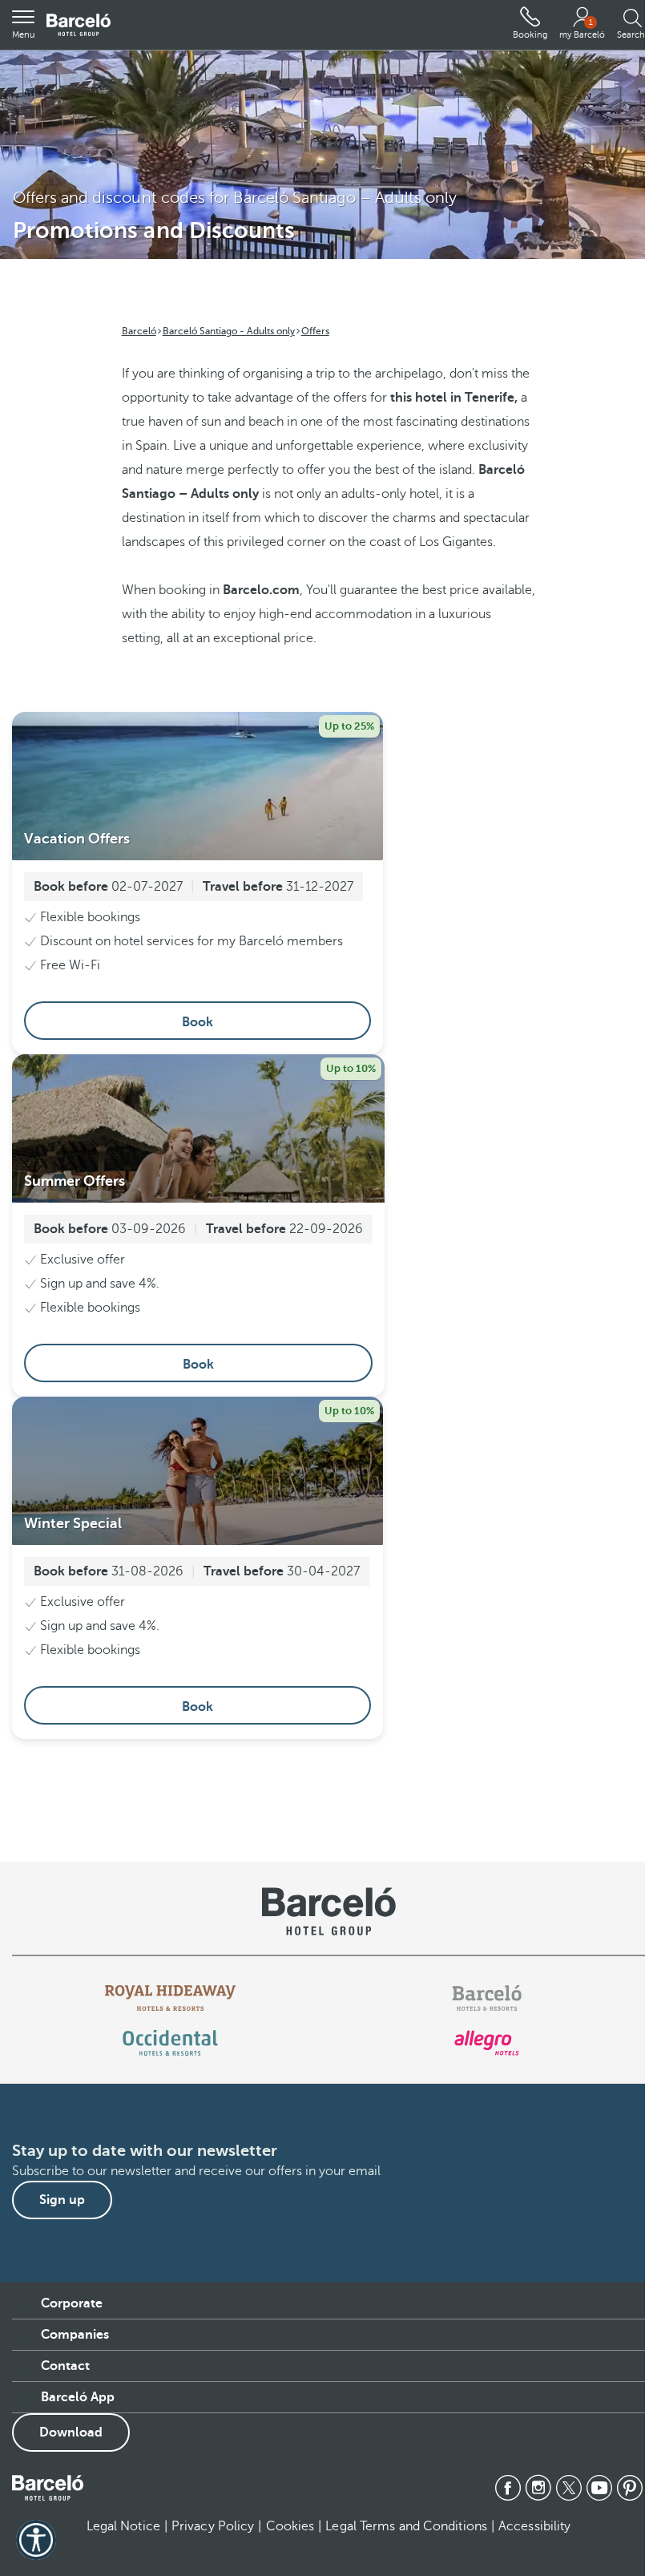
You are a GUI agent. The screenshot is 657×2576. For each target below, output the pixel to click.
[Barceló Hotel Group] (79, 25)
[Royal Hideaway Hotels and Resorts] (171, 1998)
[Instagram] (538, 2488)
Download (71, 2432)
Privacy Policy (213, 2526)
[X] (569, 2488)
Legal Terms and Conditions (406, 2526)
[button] (23, 25)
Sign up (62, 2200)
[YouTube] (599, 2488)
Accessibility (534, 2526)
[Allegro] (487, 2043)
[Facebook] (508, 2488)
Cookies (290, 2526)
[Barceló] (487, 1998)
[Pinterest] (630, 2488)
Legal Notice (123, 2526)
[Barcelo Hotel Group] (48, 2488)
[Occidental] (170, 2043)
